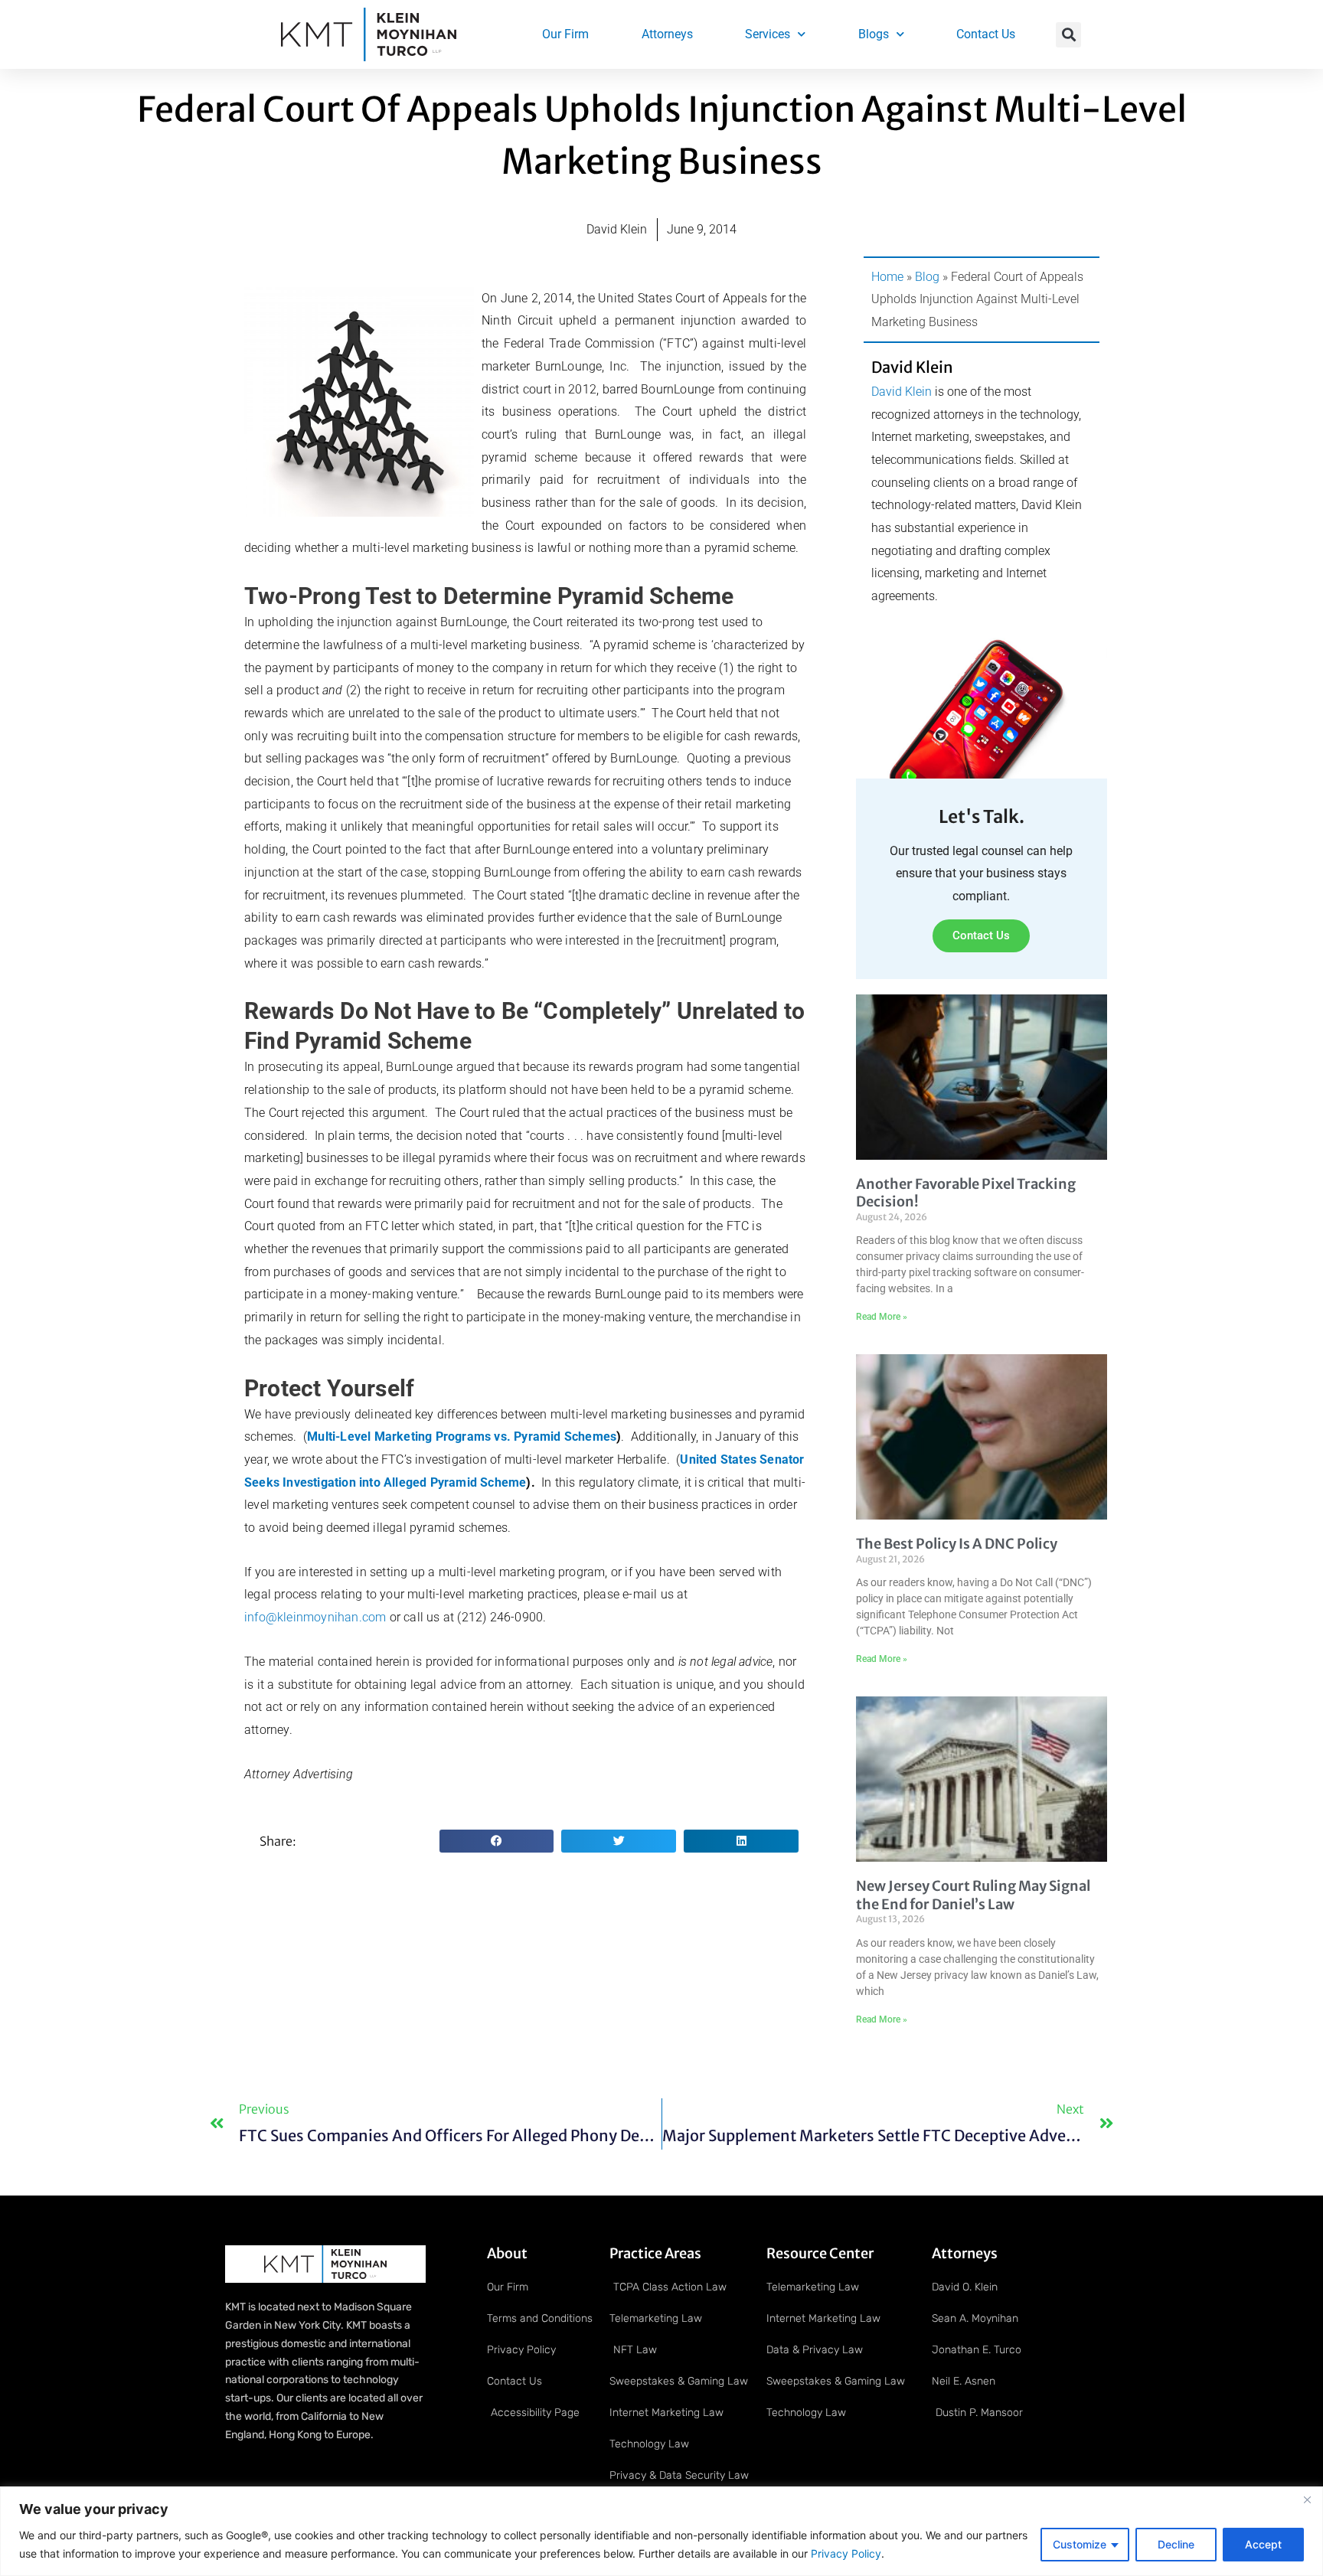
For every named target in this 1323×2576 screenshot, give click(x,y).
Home (887, 277)
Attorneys (667, 34)
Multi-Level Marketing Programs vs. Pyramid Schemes (462, 1437)
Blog (927, 277)
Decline (1176, 2544)
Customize (1080, 2544)
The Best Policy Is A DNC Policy (957, 1544)
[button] (1068, 35)
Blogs (874, 34)
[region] (661, 2531)
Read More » (882, 1317)
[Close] (1307, 2499)
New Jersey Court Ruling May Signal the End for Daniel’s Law (973, 1895)
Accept (1263, 2544)
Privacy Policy (844, 2553)
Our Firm (565, 34)
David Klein (902, 392)
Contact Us (986, 34)
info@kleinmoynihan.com (315, 1617)
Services (768, 34)
